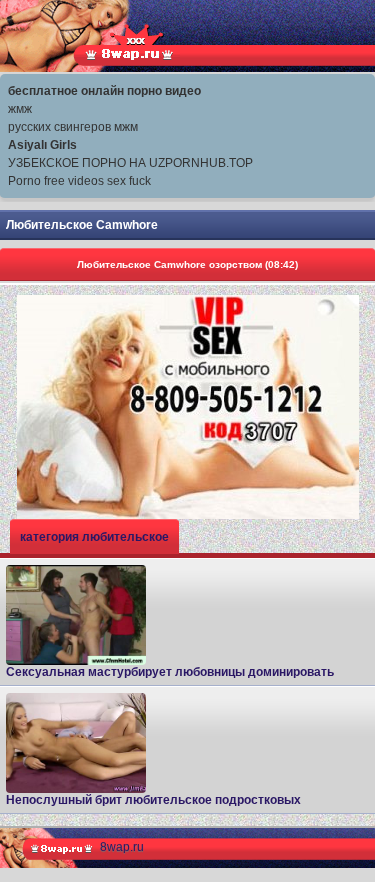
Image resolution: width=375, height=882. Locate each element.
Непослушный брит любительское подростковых (153, 800)
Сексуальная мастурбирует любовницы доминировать (170, 672)
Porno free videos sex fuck (79, 181)
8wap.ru (122, 847)
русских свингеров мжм (73, 127)
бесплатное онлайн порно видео (104, 91)
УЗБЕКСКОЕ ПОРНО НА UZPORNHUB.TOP (130, 163)
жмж (20, 109)
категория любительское (94, 537)
